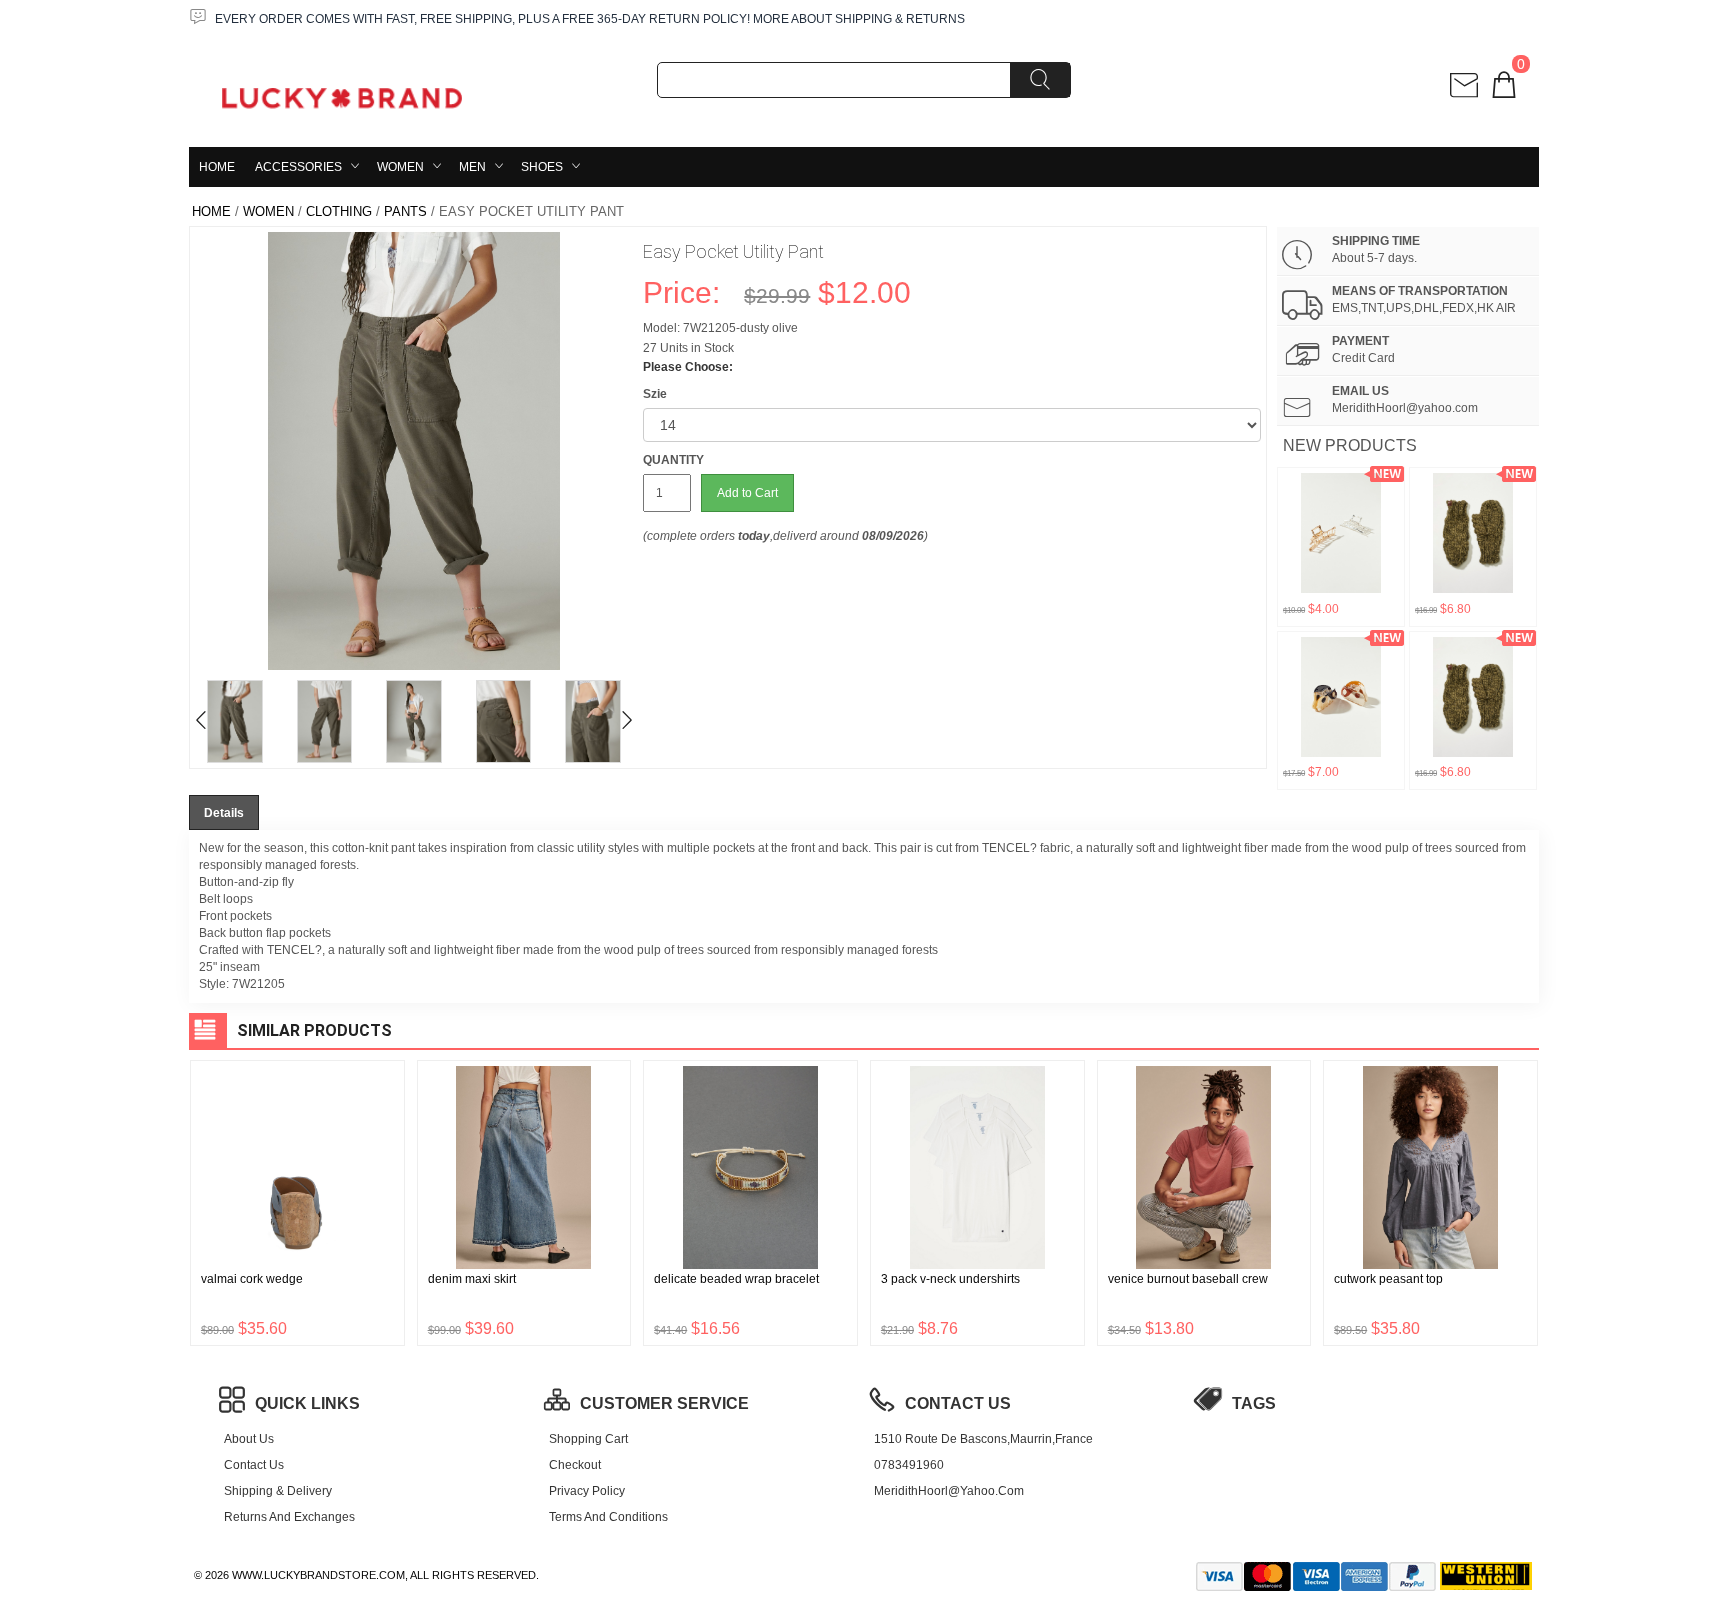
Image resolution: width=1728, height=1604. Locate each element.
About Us (249, 1439)
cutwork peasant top (1388, 1279)
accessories (298, 167)
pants (405, 211)
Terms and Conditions (608, 1517)
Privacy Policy (587, 1491)
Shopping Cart (588, 1439)
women (400, 167)
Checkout (575, 1465)
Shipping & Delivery (278, 1491)
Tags (1254, 1403)
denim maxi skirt (472, 1279)
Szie (655, 394)
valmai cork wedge (252, 1279)
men (472, 167)
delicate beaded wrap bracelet (736, 1279)
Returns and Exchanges (289, 1517)
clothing (339, 211)
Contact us (254, 1465)
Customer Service (664, 1403)
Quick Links (307, 1403)
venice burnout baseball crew (1188, 1279)
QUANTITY (673, 460)
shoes (542, 167)
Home (217, 167)
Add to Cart (747, 493)
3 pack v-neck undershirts (950, 1279)
